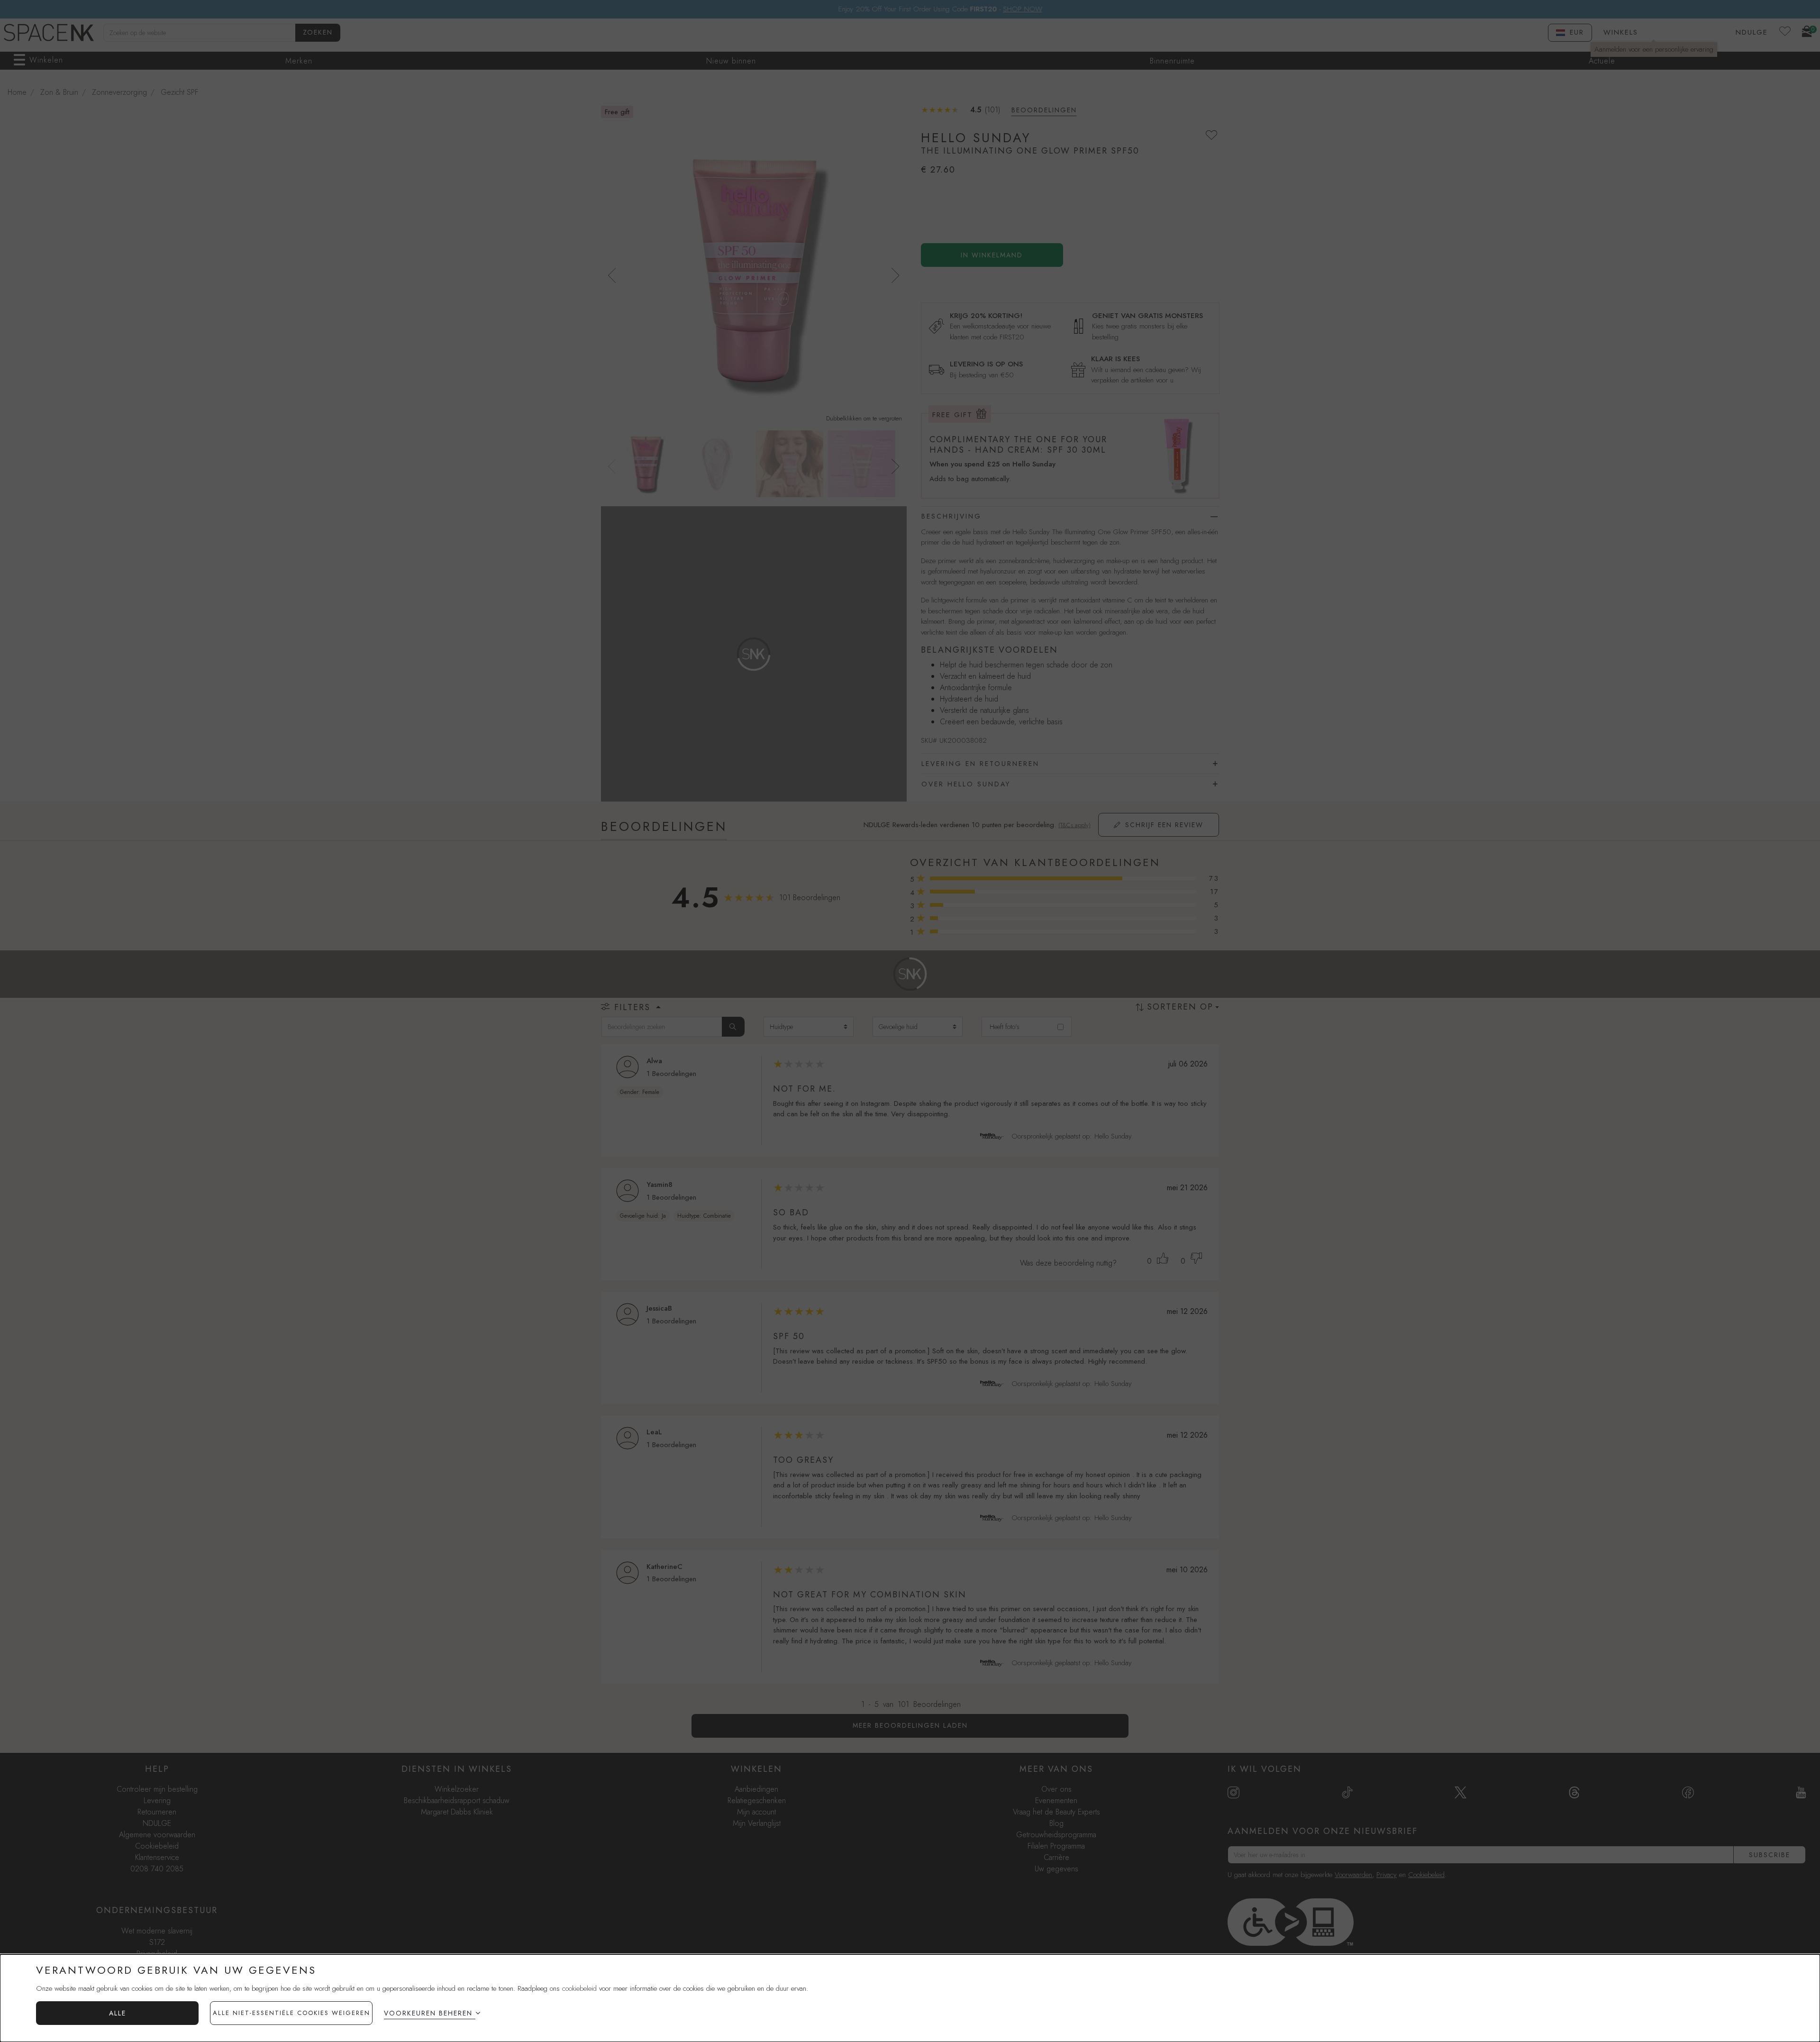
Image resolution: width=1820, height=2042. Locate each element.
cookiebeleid (579, 1988)
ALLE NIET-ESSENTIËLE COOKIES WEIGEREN (291, 2013)
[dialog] (910, 1998)
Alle (118, 2013)
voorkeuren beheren (428, 2013)
